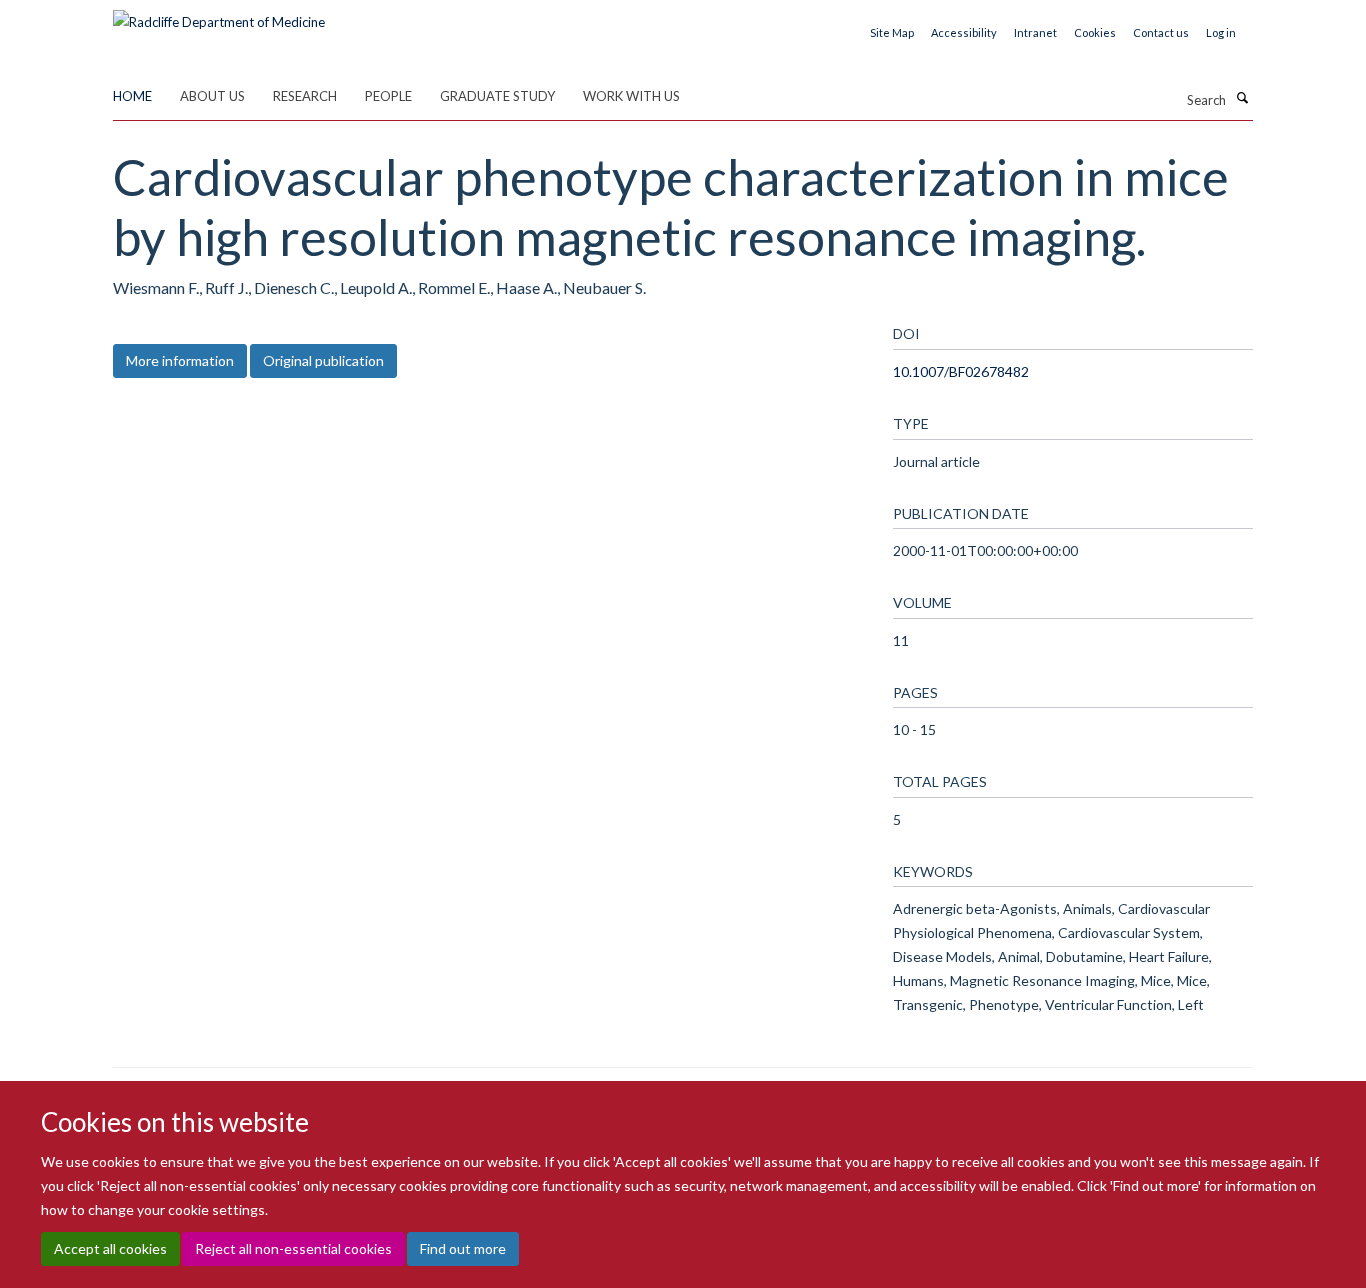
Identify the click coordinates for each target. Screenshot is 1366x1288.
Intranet (1035, 32)
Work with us (631, 96)
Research (305, 96)
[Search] (1242, 98)
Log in (1221, 32)
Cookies (1095, 32)
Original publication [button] (323, 360)
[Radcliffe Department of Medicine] (219, 15)
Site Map (892, 32)
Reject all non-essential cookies (293, 1248)
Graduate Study (497, 96)
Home (132, 96)
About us (212, 96)
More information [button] (180, 360)
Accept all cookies (110, 1248)
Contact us (1161, 32)
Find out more (463, 1248)
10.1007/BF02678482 (961, 371)
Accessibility (964, 32)
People (388, 96)
